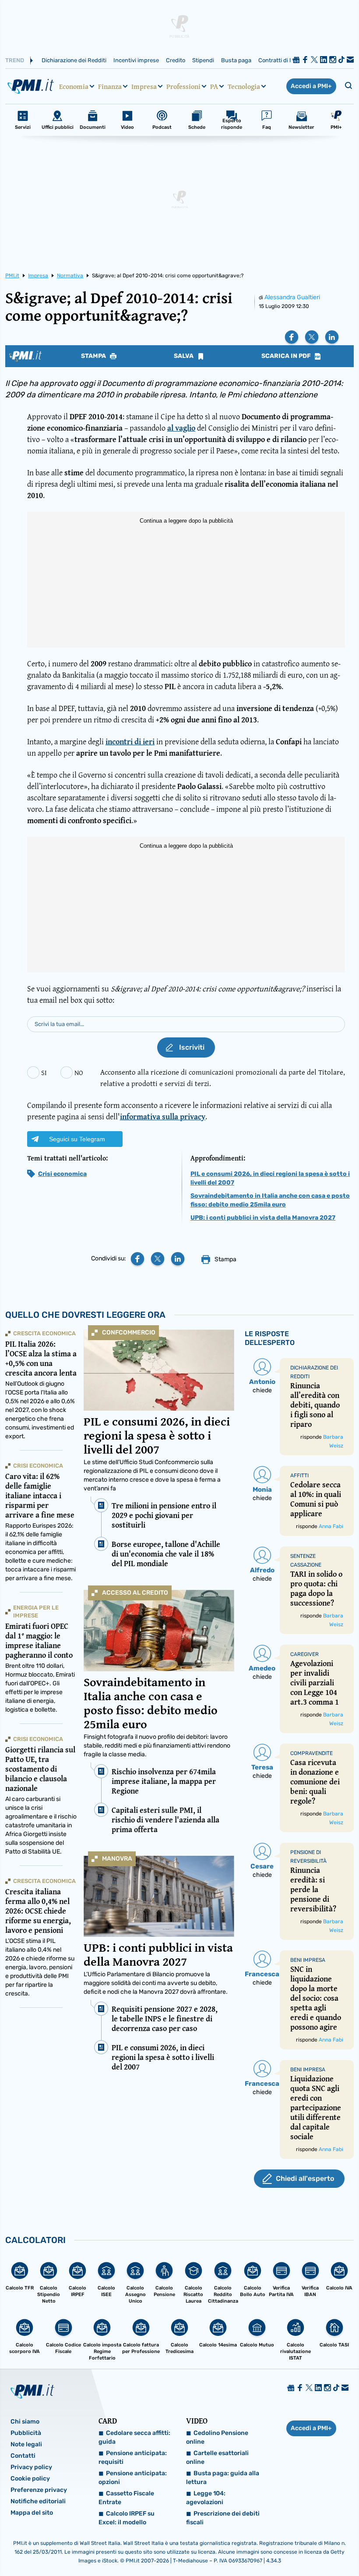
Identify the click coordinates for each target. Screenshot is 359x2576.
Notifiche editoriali (38, 2501)
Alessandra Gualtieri (292, 297)
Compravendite (311, 1753)
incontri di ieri (130, 741)
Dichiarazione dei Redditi (74, 60)
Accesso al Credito (135, 1593)
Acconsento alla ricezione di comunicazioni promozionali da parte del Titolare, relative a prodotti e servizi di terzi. (223, 1077)
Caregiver (304, 1654)
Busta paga (236, 60)
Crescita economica (44, 1333)
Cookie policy (30, 2479)
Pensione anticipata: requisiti (133, 2457)
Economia (74, 86)
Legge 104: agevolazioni (206, 2498)
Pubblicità (26, 2433)
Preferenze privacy (39, 2490)
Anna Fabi (331, 1526)
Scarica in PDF (287, 356)
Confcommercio (129, 1332)
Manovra (117, 1859)
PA (214, 86)
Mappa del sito (32, 2513)
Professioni (183, 86)
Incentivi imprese (136, 60)
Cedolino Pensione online (217, 2437)
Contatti (23, 2456)
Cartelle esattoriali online (217, 2457)
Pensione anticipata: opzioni (133, 2478)
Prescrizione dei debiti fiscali (223, 2518)
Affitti (299, 1476)
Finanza (110, 86)
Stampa (94, 356)
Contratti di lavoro (282, 60)
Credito (176, 60)
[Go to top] (303, 2547)
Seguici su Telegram (77, 1139)
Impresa (144, 86)
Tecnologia (244, 86)
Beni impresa (308, 1960)
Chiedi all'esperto (305, 2178)
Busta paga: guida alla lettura (223, 2478)
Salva (184, 356)
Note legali (26, 2444)
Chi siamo (25, 2422)
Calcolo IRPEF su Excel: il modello (127, 2518)
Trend (15, 60)
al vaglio (181, 428)
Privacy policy (31, 2467)
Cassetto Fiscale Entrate (126, 2498)
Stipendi (203, 60)
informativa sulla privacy (163, 1116)
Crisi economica (62, 1174)
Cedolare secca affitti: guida (134, 2437)
